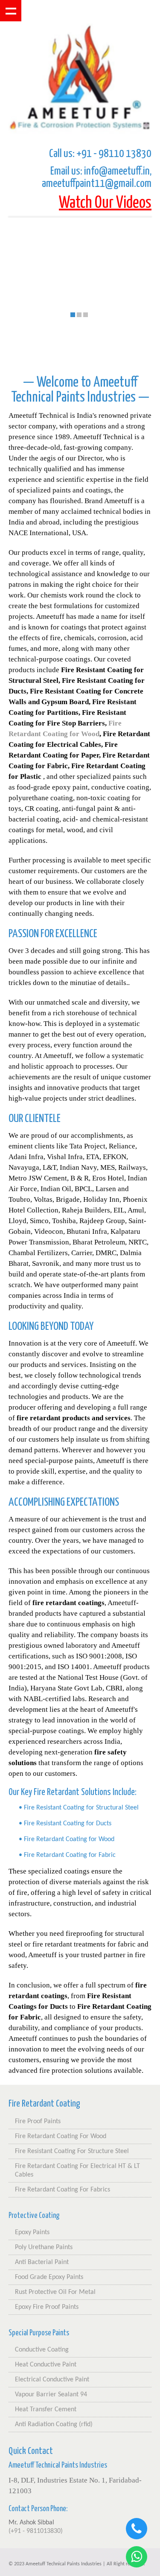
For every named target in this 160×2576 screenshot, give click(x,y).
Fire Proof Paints (38, 2121)
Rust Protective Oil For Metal (55, 2292)
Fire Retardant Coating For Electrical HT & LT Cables (77, 2171)
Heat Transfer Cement (46, 2410)
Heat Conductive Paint (46, 2365)
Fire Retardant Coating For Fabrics (63, 2190)
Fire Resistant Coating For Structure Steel (72, 2151)
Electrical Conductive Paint (52, 2380)
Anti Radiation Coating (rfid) (54, 2424)
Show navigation (11, 11)
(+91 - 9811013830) (36, 2531)
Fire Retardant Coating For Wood (61, 2136)
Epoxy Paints (32, 2232)
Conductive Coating (42, 2350)
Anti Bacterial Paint (42, 2262)
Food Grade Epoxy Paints (49, 2277)
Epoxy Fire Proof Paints (47, 2307)
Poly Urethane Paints (44, 2247)
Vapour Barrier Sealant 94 (51, 2395)
